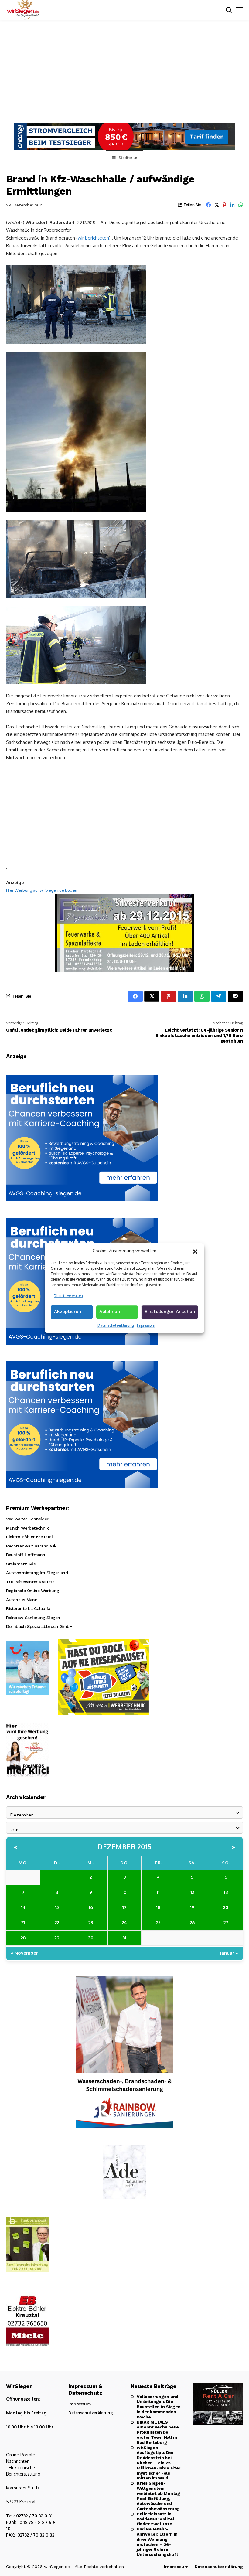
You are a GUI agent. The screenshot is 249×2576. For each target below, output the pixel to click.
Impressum (146, 1325)
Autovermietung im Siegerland (37, 1573)
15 (57, 1907)
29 (57, 1938)
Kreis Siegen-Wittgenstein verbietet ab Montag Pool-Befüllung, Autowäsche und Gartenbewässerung (158, 2496)
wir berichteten (93, 238)
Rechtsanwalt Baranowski (32, 1546)
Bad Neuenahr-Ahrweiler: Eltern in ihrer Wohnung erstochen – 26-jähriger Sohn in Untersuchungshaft (157, 2542)
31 (124, 1938)
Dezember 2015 (124, 1846)
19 (192, 1907)
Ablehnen (110, 1312)
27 (226, 1923)
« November (24, 1953)
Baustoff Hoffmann (26, 1555)
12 (192, 1892)
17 (124, 1907)
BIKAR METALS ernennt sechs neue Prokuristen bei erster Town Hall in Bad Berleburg (158, 2432)
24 (124, 1923)
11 (158, 1892)
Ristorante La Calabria (28, 1608)
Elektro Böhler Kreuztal (29, 1537)
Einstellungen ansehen (170, 1312)
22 (57, 1923)
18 (158, 1907)
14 (23, 1907)
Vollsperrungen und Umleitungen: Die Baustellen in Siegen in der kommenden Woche (159, 2407)
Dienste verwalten (68, 1296)
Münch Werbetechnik (27, 1528)
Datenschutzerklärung (116, 1325)
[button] (195, 1251)
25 (158, 1923)
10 (124, 1892)
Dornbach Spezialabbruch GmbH (39, 1626)
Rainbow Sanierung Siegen (33, 1618)
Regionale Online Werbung (33, 1591)
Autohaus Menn (22, 1600)
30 (91, 1938)
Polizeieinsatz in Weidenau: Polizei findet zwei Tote (155, 2519)
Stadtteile (128, 158)
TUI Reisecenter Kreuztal (31, 1582)
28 (23, 1938)
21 (23, 1923)
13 (226, 1892)
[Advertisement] (124, 77)
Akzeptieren (68, 1312)
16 (91, 1907)
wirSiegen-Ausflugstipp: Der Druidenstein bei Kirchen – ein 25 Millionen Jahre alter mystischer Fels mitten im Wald (159, 2463)
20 (226, 1907)
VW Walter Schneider (27, 1519)
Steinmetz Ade (21, 1564)
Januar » (229, 1953)
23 (91, 1923)
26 (192, 1923)
